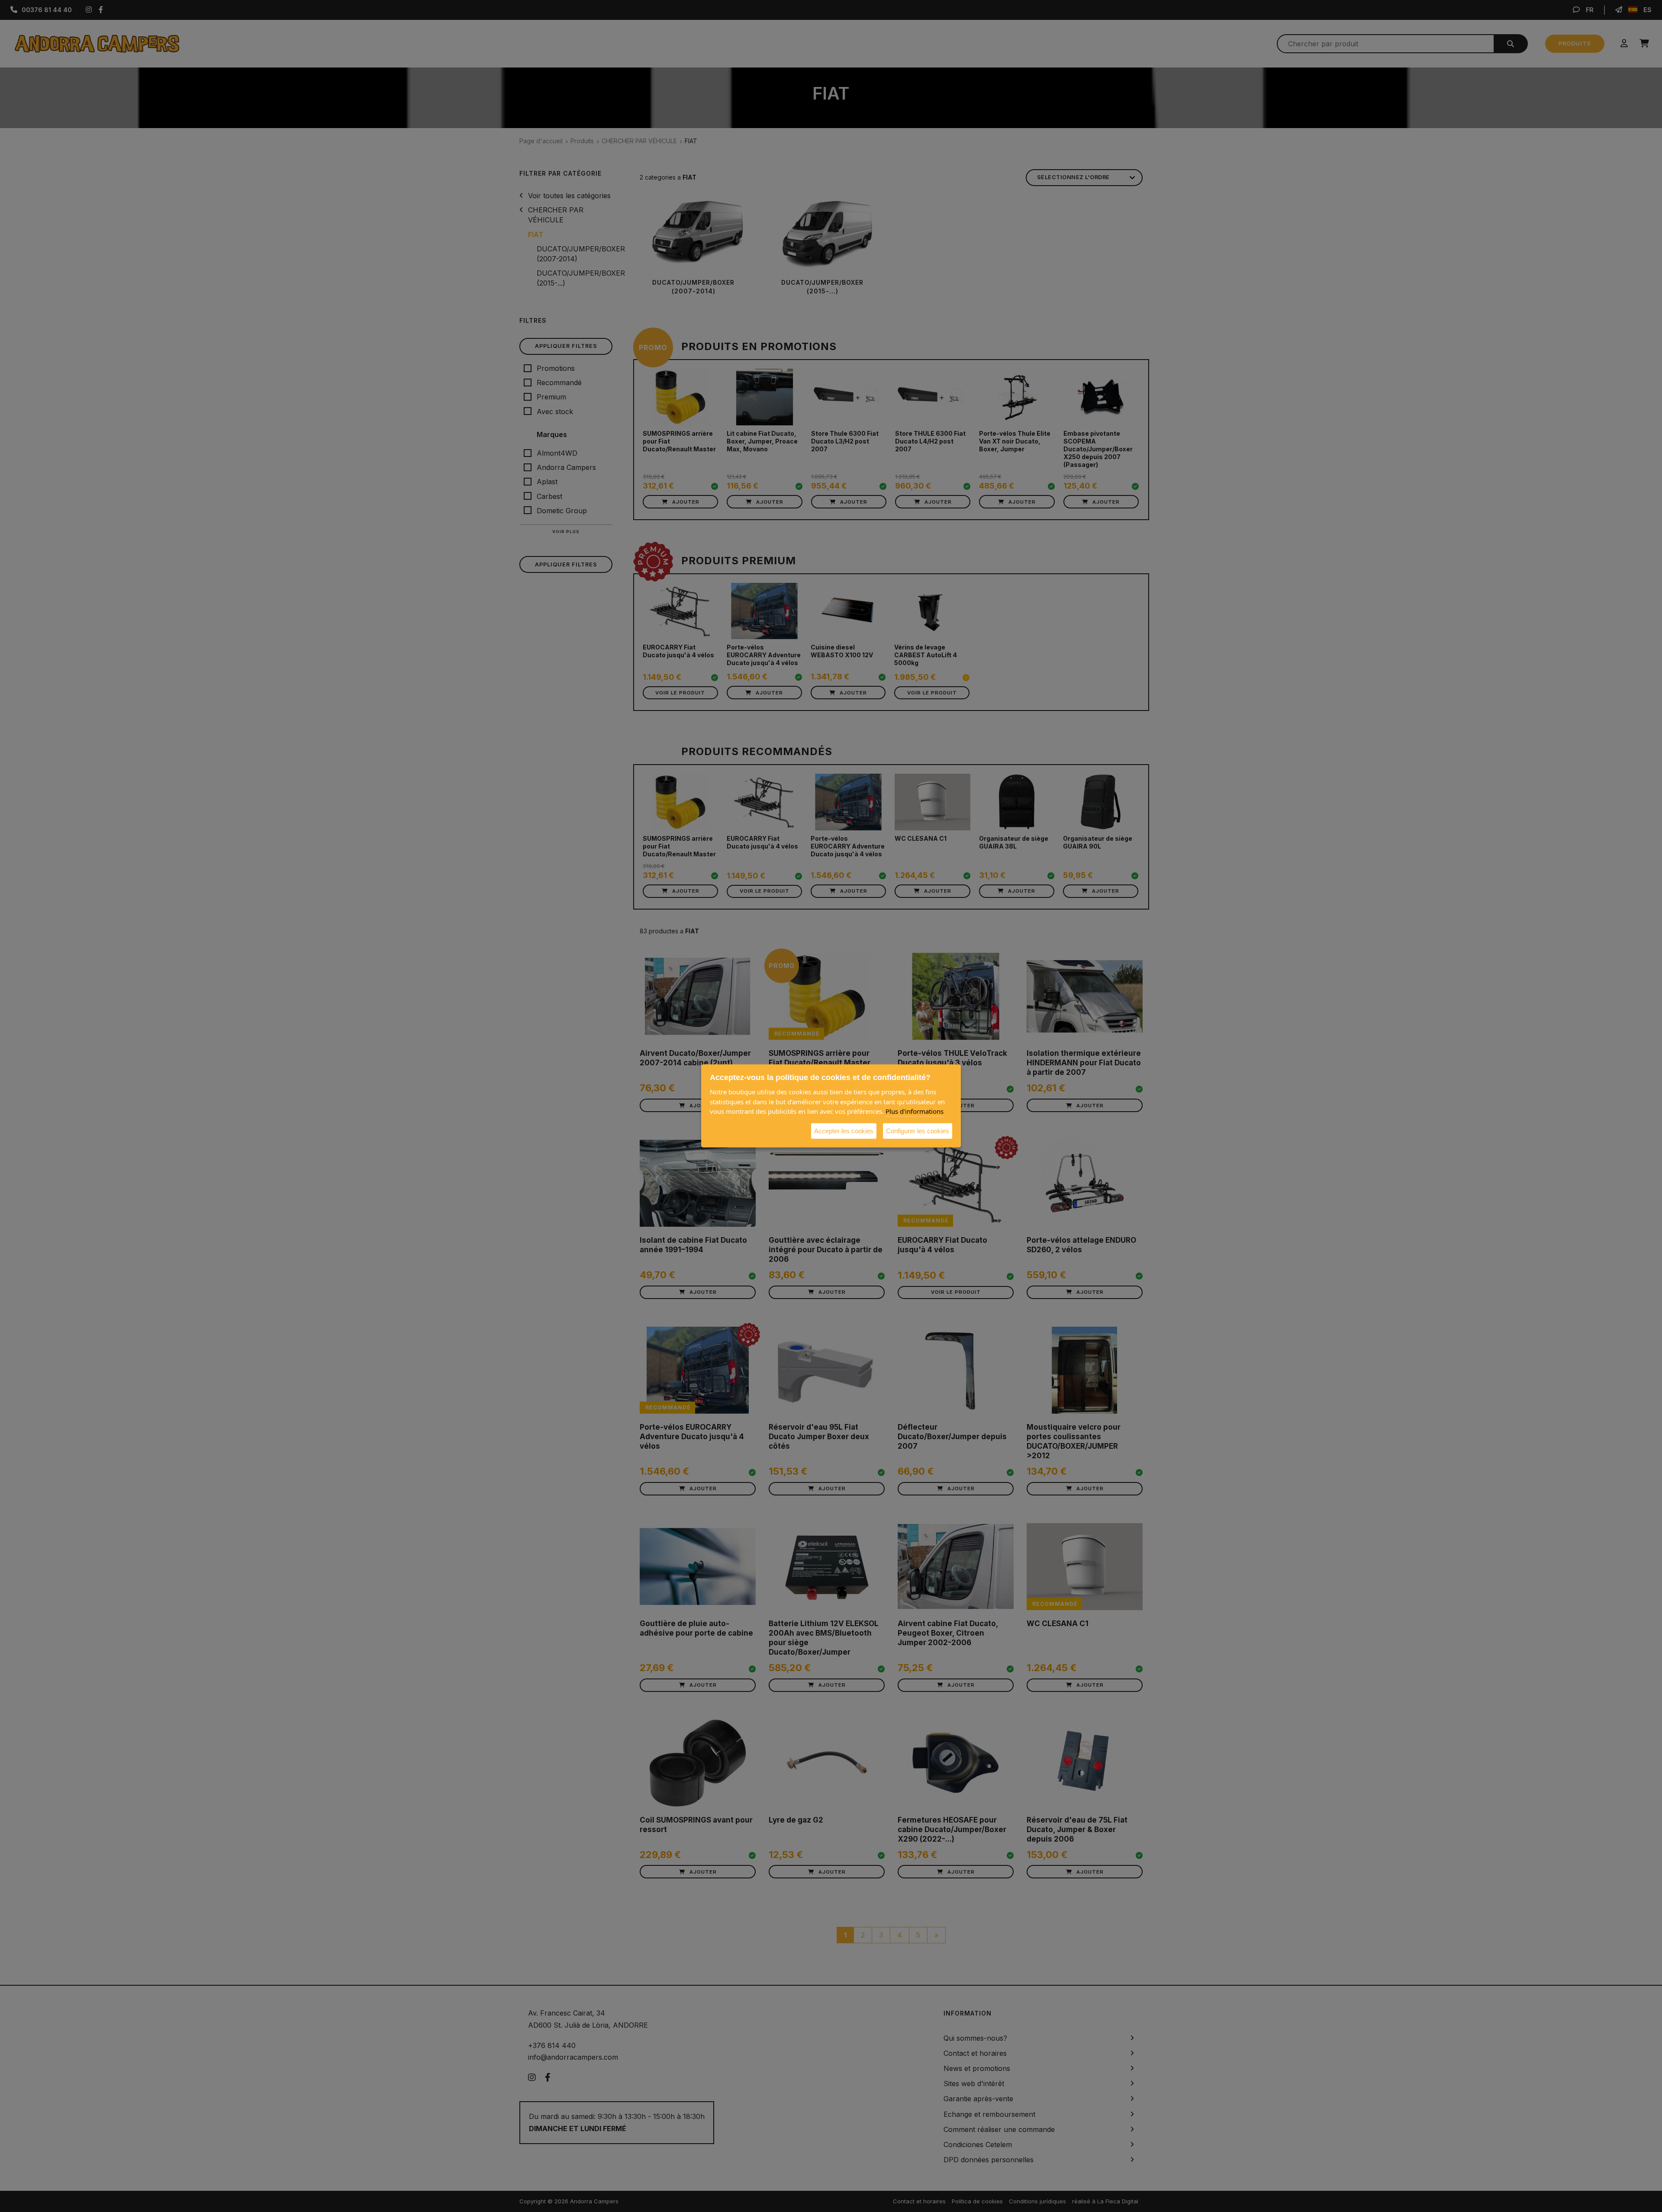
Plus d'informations (915, 1111)
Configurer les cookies (918, 1130)
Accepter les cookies (844, 1130)
